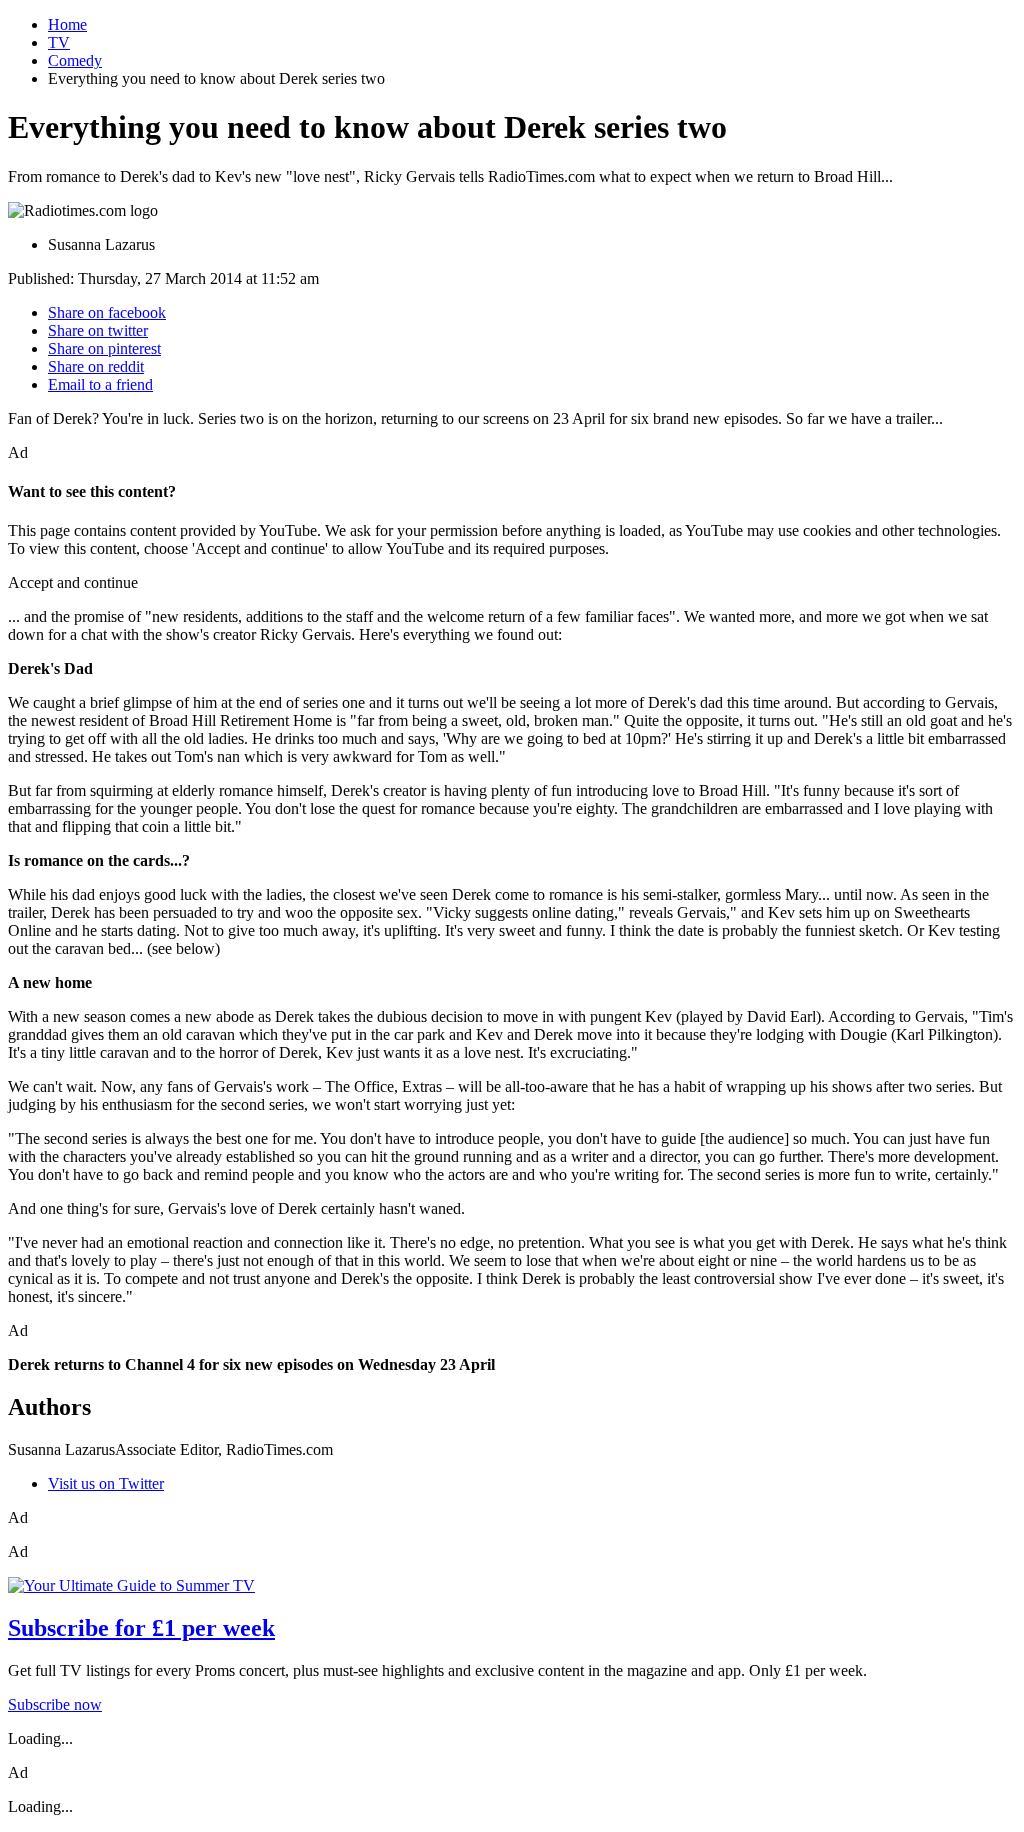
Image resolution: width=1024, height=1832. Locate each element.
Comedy (75, 60)
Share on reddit (96, 366)
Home (67, 24)
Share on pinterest (104, 348)
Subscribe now (55, 1704)
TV (59, 42)
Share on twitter (98, 330)
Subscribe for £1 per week (141, 1628)
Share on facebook (107, 312)
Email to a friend (100, 384)
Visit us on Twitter (106, 1483)
